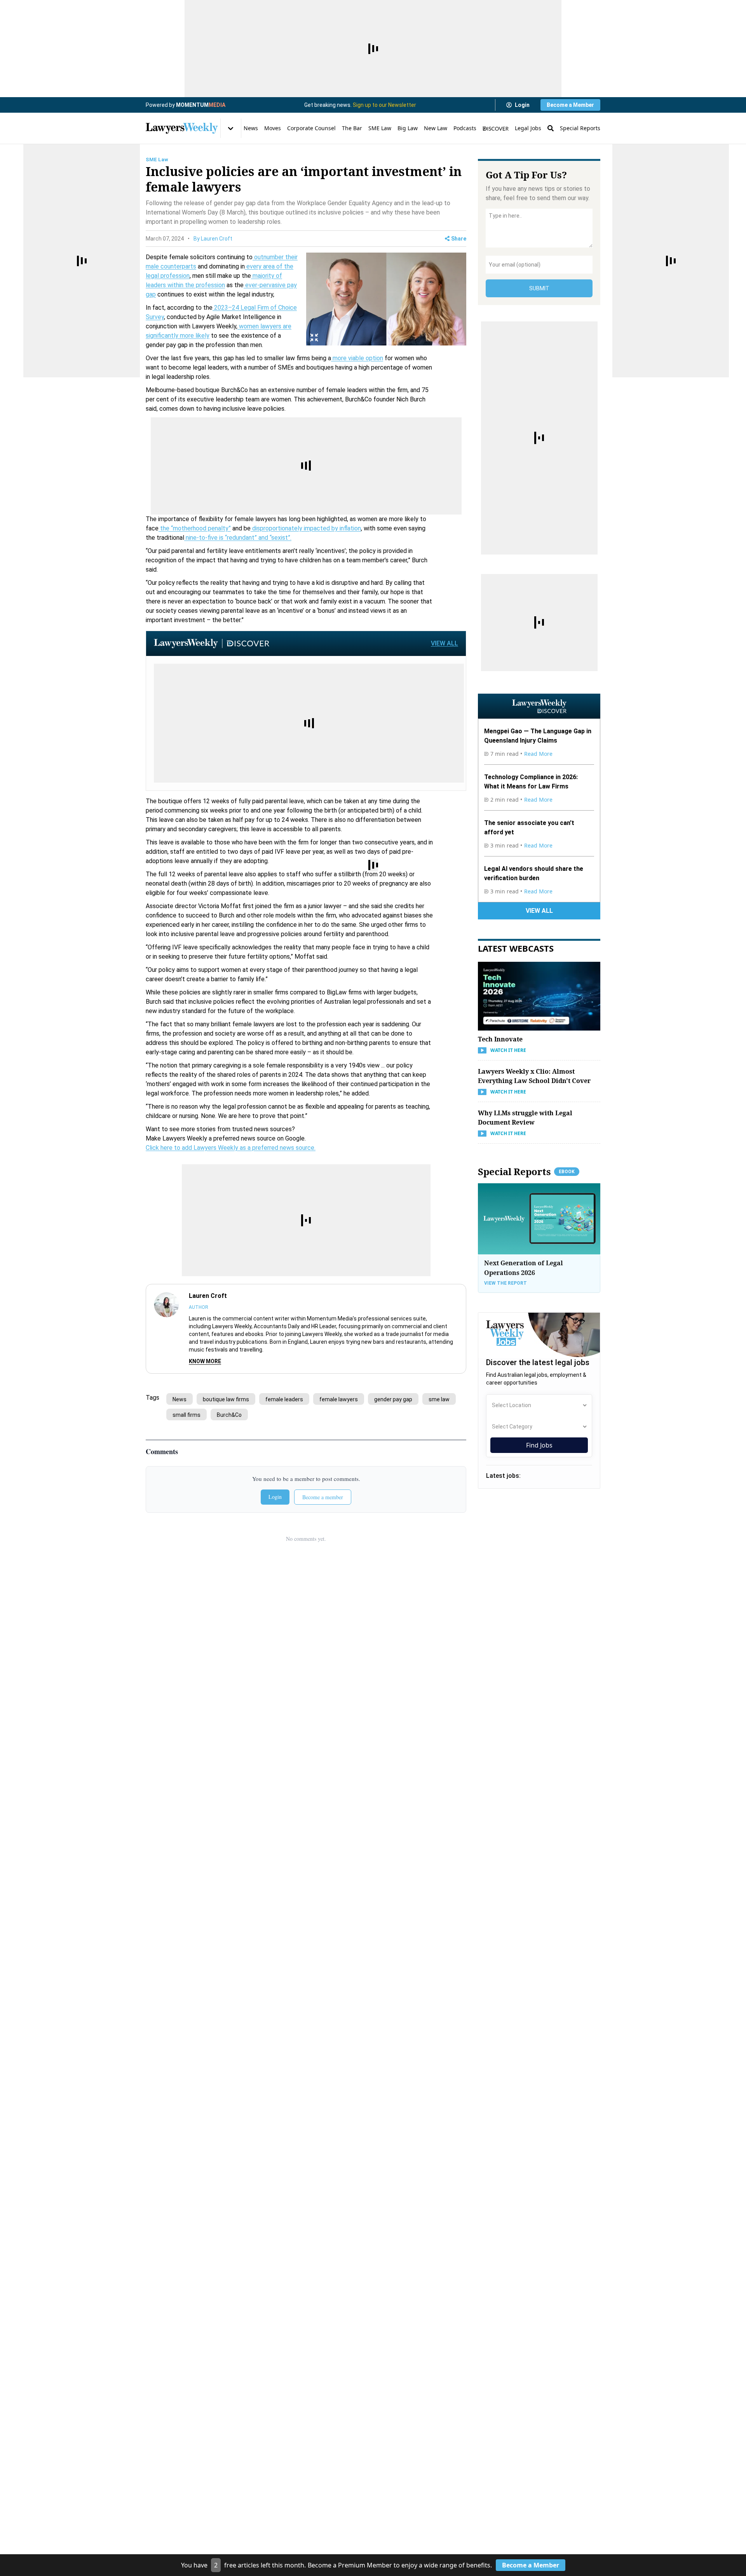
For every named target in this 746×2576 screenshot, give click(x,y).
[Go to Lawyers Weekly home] (182, 128)
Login (522, 105)
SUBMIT (539, 288)
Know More (205, 1361)
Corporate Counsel (311, 128)
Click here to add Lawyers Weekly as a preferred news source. (231, 1148)
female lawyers (339, 1399)
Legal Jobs (528, 128)
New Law (436, 128)
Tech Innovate (500, 1039)
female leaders (284, 1399)
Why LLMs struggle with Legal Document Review (525, 1118)
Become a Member (570, 105)
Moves (273, 128)
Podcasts (465, 128)
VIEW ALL (444, 643)
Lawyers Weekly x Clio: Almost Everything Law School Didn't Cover (534, 1076)
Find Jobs (539, 1445)
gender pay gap (393, 1399)
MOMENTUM (201, 105)
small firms (186, 1415)
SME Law (380, 128)
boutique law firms (226, 1399)
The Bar (352, 128)
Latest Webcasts (516, 948)
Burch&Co (229, 1415)
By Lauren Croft (213, 239)
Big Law (408, 128)
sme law (439, 1399)
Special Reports (580, 128)
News (251, 128)
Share (459, 239)
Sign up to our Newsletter (384, 105)
